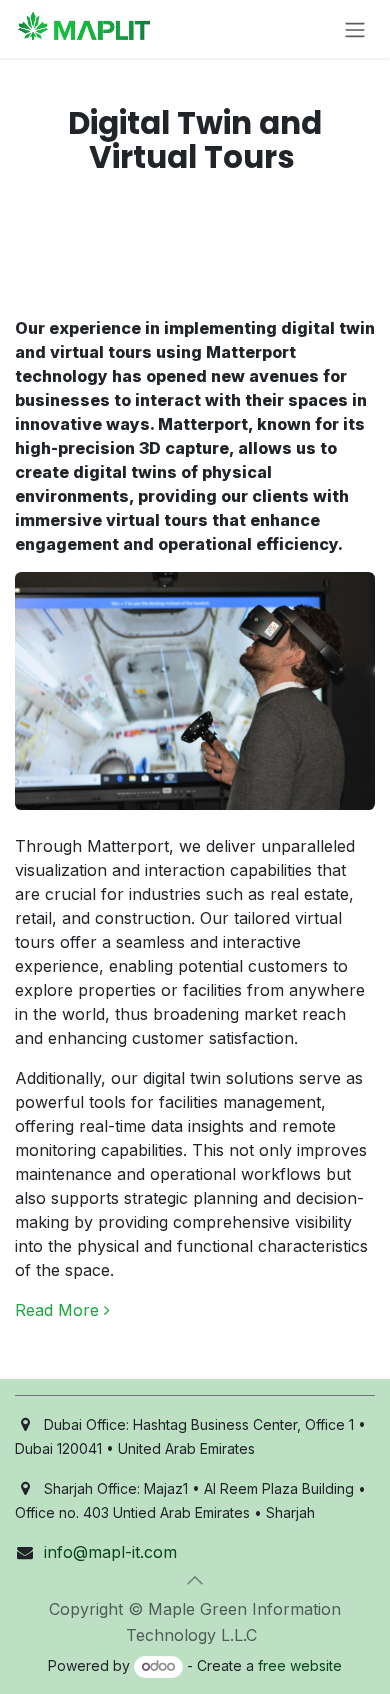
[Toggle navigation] (355, 29)
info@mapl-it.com (110, 1552)
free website (300, 1665)
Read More (59, 1310)
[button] (195, 1580)
